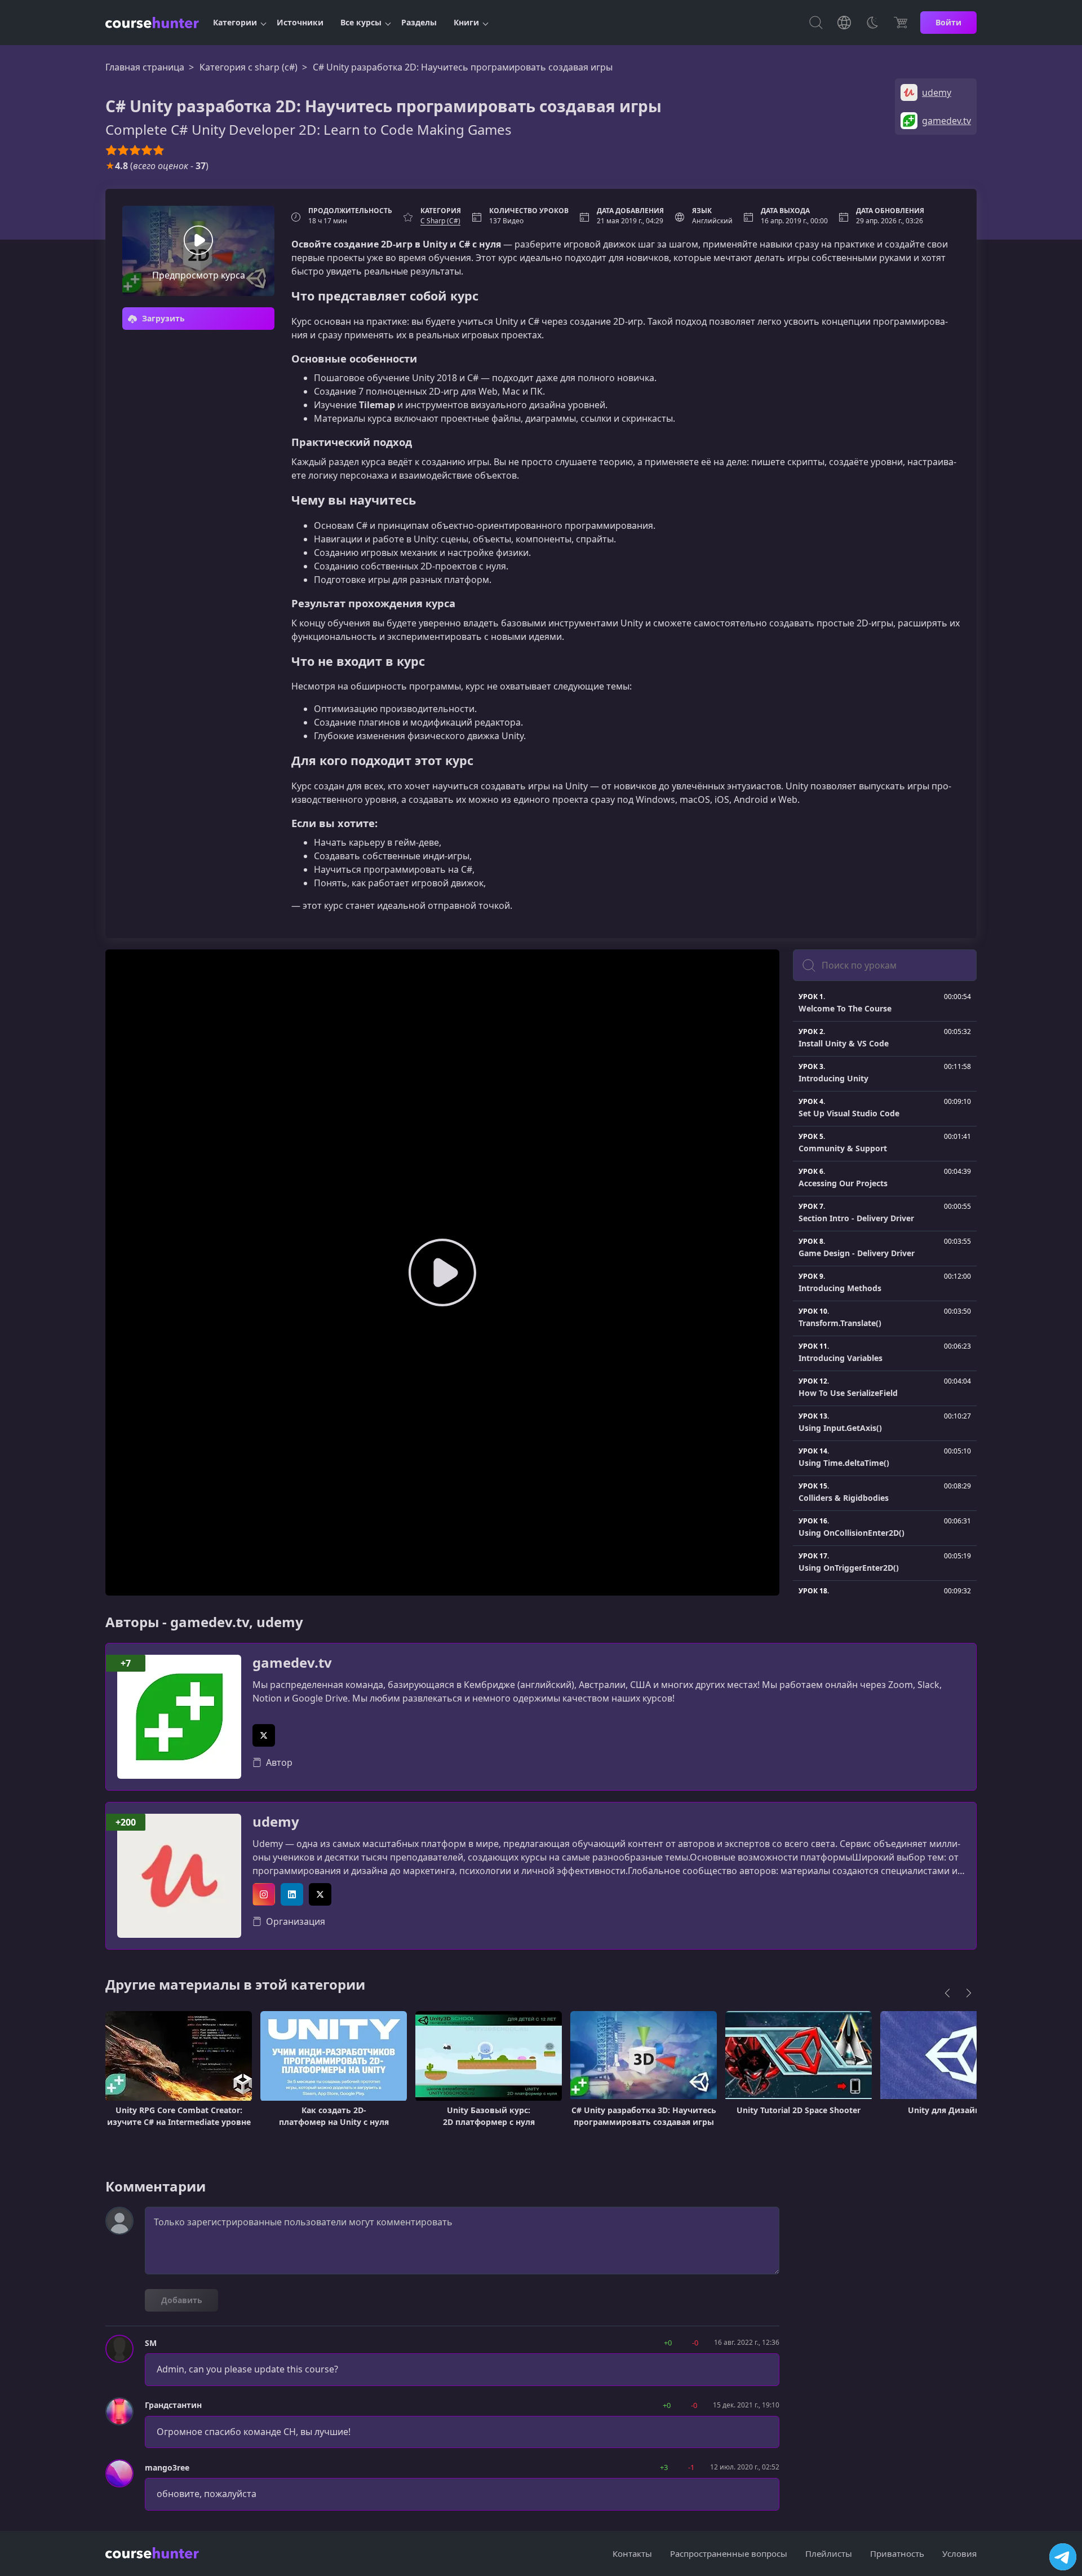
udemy (276, 1822)
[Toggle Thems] (872, 23)
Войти (948, 22)
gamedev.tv (292, 1663)
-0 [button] (695, 2343)
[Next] (969, 1993)
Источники (300, 22)
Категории (235, 22)
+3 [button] (664, 2467)
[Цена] (901, 23)
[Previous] (947, 1993)
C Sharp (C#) (440, 221)
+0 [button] (668, 2343)
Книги (466, 22)
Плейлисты (829, 2553)
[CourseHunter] (152, 23)
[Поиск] (816, 23)
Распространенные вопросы (729, 2553)
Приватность (897, 2553)
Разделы (419, 22)
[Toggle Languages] (844, 23)
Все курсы (361, 22)
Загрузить (162, 318)
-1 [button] (691, 2467)
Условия (959, 2553)
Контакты (632, 2553)
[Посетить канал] (1063, 2557)
